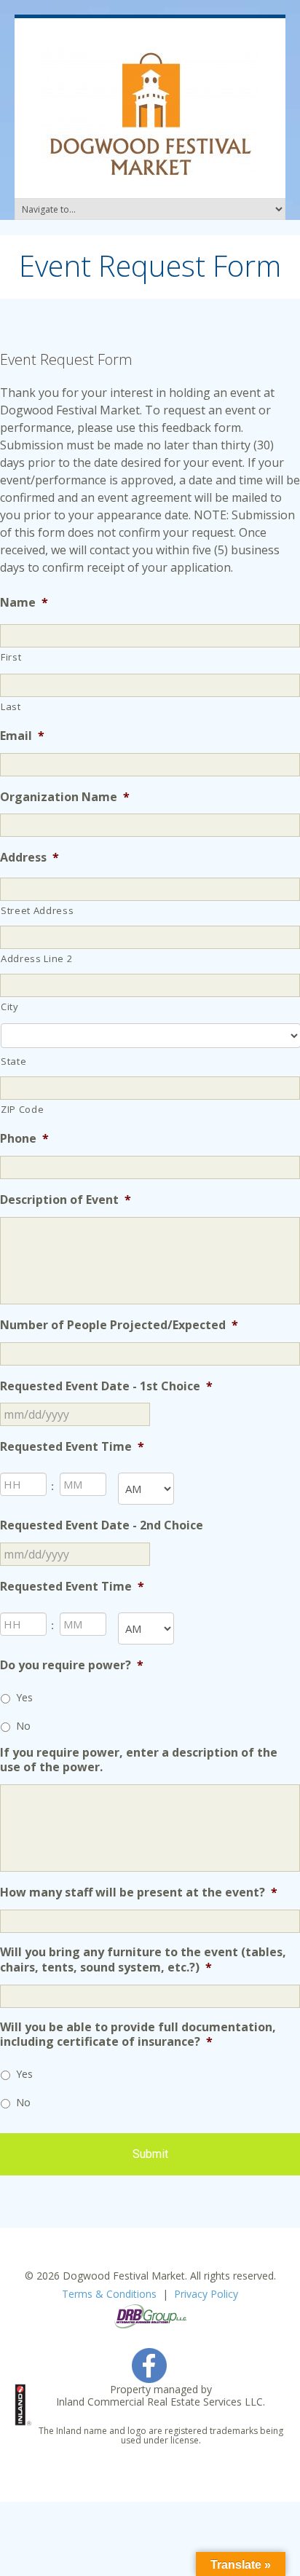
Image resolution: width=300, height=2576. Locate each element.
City (10, 1007)
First (11, 657)
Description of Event (66, 1200)
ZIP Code (22, 1109)
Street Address (37, 910)
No (23, 1726)
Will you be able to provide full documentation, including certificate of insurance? (138, 2035)
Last (11, 706)
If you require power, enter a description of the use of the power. (139, 1760)
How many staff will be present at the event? (139, 1892)
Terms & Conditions (109, 2294)
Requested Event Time (72, 1447)
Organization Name (65, 797)
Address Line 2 (36, 958)
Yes (24, 1697)
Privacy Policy (206, 2294)
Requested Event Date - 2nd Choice (102, 1525)
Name (24, 603)
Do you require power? (72, 1665)
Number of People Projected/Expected (119, 1325)
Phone (24, 1139)
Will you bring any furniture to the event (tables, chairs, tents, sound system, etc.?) (143, 1960)
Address (29, 858)
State (13, 1061)
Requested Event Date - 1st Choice (106, 1386)
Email (22, 736)
